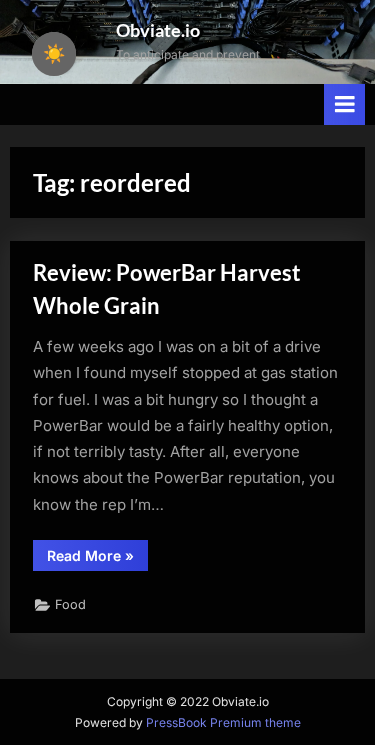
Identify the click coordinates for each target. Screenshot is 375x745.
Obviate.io (158, 30)
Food (70, 604)
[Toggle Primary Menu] (345, 104)
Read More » (97, 558)
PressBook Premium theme (223, 722)
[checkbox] (54, 54)
